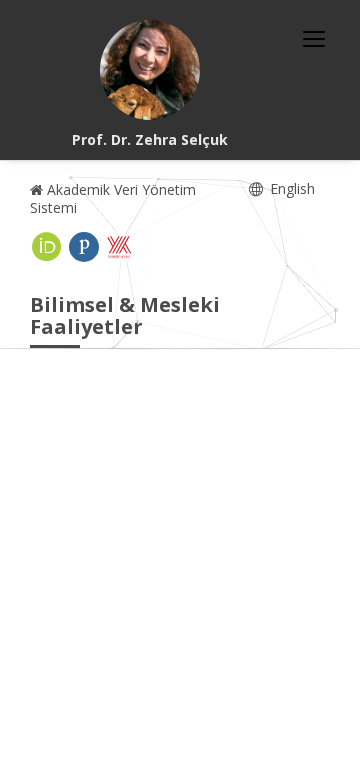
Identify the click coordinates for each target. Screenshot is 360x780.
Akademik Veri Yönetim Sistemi (113, 198)
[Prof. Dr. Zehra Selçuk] (150, 70)
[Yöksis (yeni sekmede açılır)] (119, 247)
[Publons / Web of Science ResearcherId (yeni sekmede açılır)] (84, 247)
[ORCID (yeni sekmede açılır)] (47, 247)
